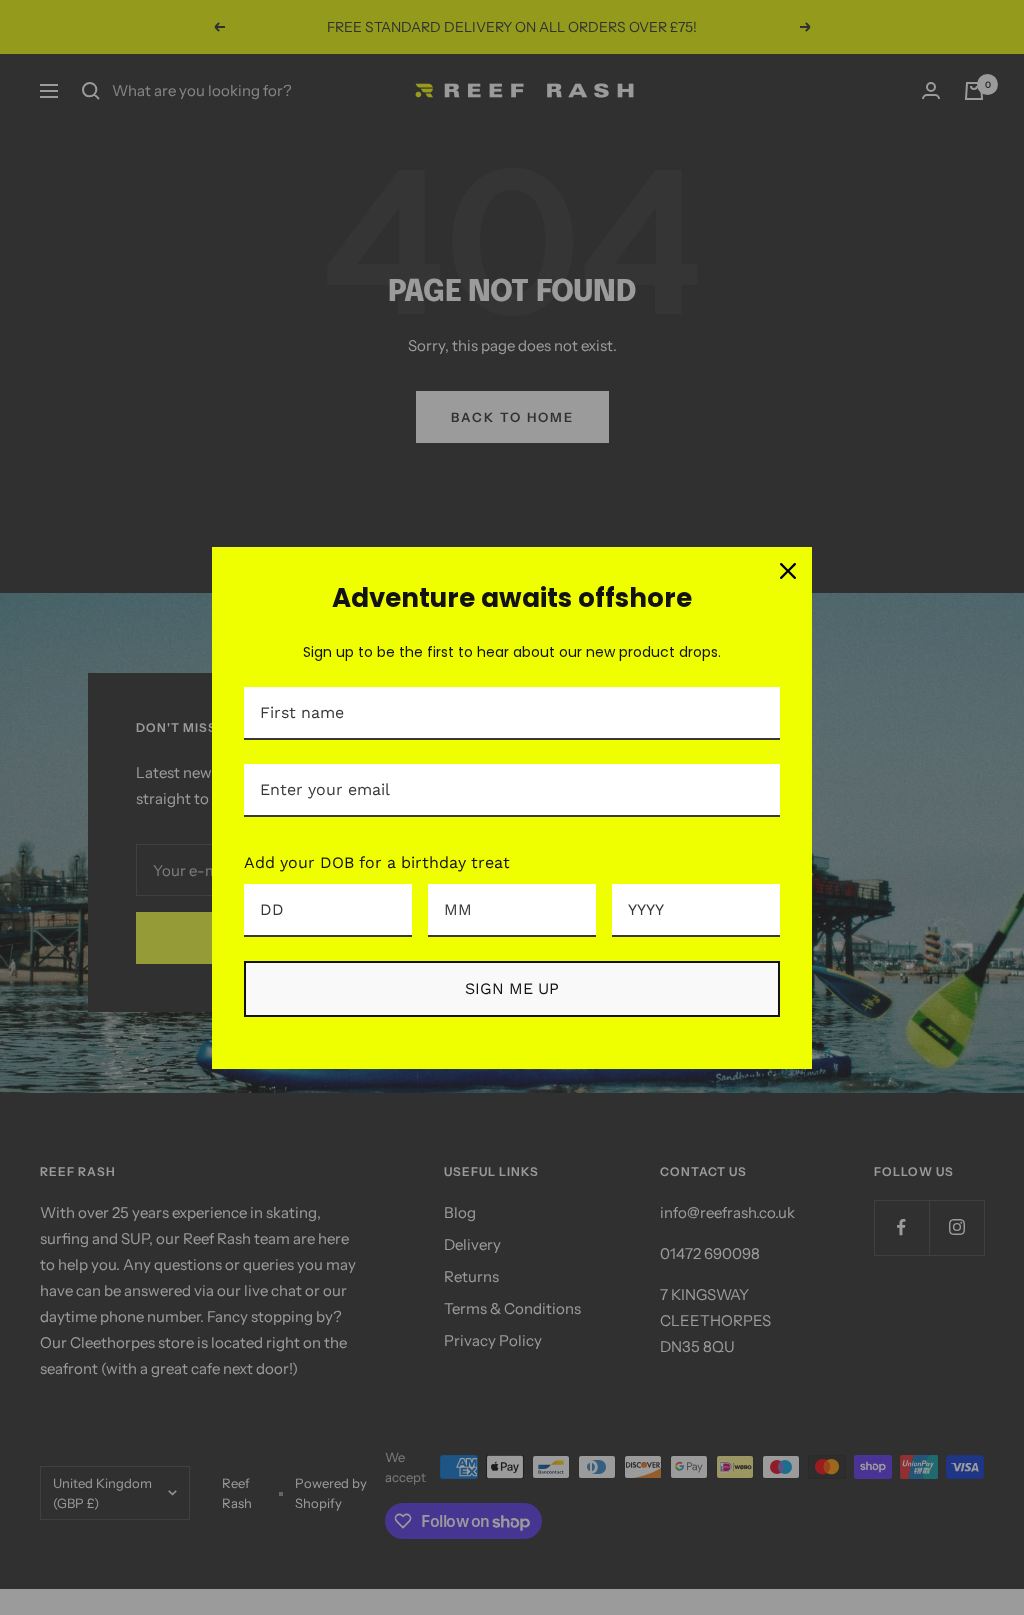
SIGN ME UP (512, 988)
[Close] (788, 571)
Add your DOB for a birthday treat (377, 862)
